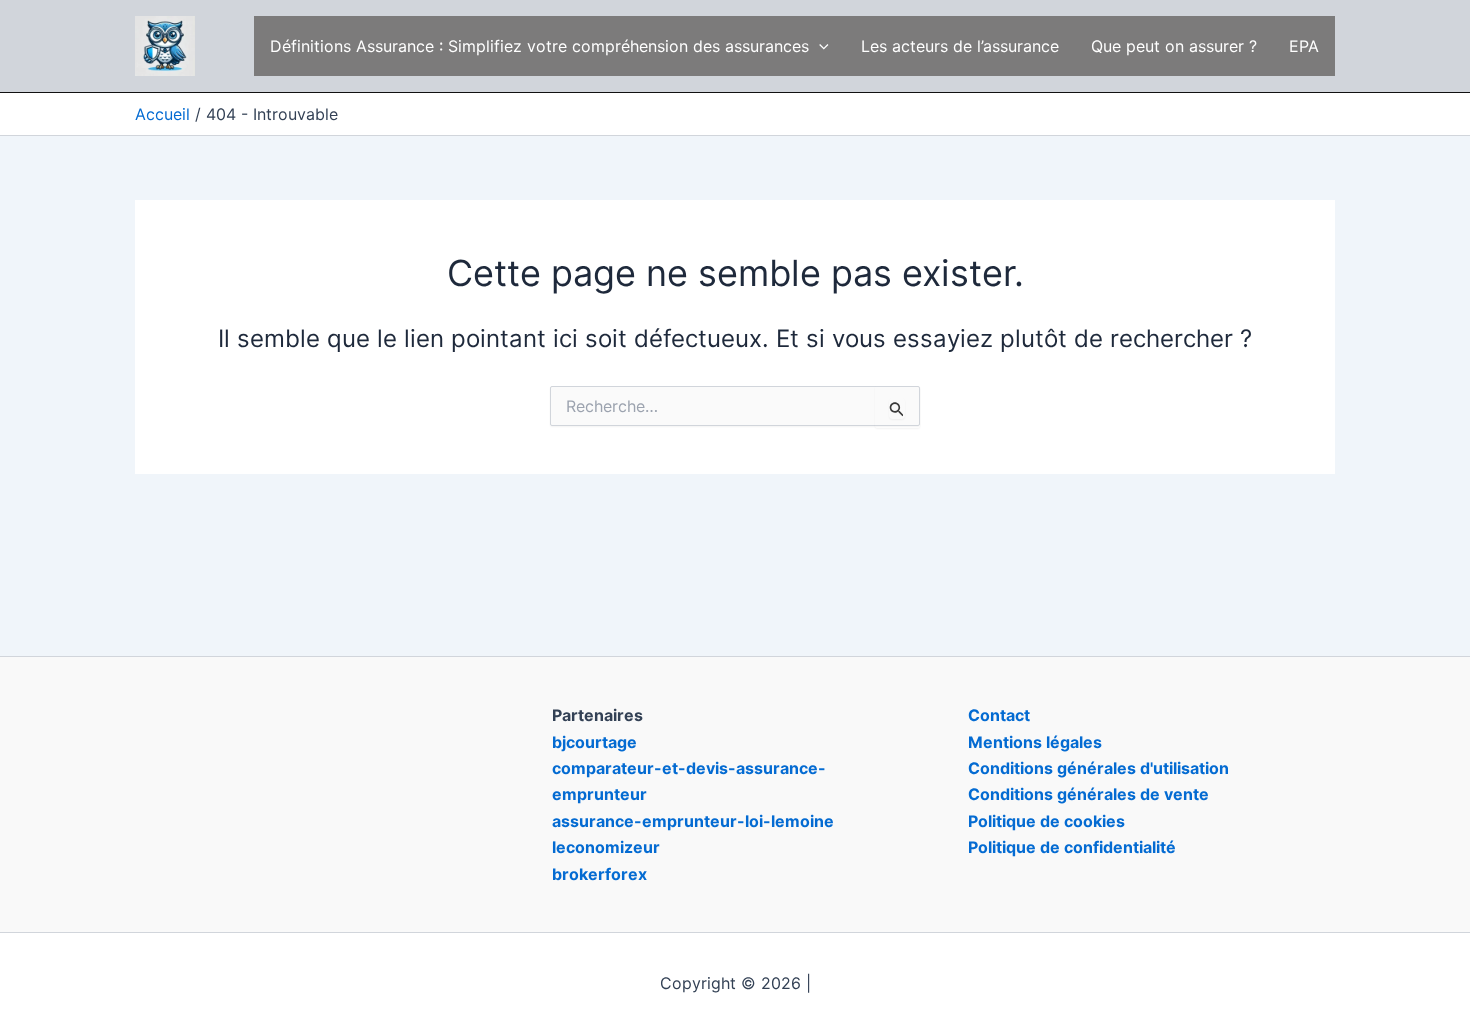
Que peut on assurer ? (1174, 46)
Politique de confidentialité (1072, 847)
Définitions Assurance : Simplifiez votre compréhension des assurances (539, 46)
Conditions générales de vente (1088, 794)
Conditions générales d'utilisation (1098, 768)
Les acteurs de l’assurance (960, 46)
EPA (1304, 46)
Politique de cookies (1046, 821)
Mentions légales (1035, 742)
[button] (819, 46)
